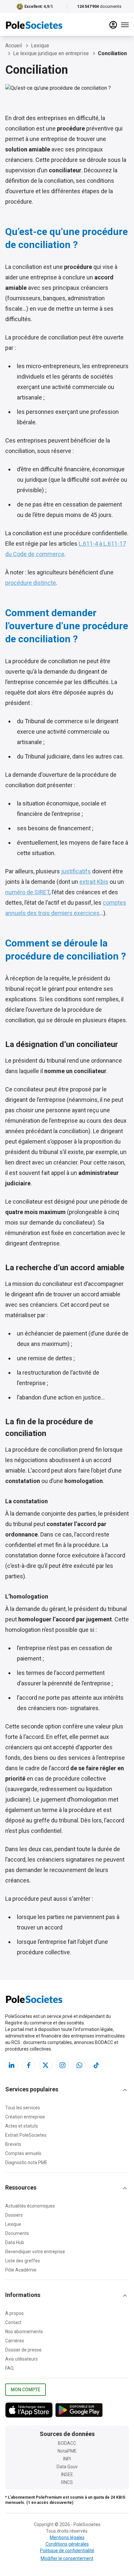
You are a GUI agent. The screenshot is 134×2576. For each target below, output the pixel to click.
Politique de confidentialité (67, 2551)
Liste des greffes (23, 2261)
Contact (13, 2322)
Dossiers (14, 2215)
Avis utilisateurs (21, 2359)
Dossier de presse (23, 2350)
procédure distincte (31, 583)
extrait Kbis (94, 882)
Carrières (15, 2341)
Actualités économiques (30, 2206)
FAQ (9, 2368)
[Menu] (125, 25)
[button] (67, 2090)
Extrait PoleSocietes (26, 2135)
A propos (14, 2313)
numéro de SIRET (27, 892)
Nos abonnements (24, 2332)
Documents (17, 2233)
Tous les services (23, 2108)
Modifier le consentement (67, 2558)
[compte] (113, 25)
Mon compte (26, 2390)
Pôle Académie (21, 2270)
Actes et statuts (22, 2126)
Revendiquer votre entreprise (35, 2252)
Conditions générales (67, 2544)
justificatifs (76, 871)
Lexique (13, 2224)
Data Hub (15, 2242)
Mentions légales (67, 2537)
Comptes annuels (23, 2153)
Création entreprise (25, 2117)
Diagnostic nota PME (26, 2162)
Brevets (13, 2144)
